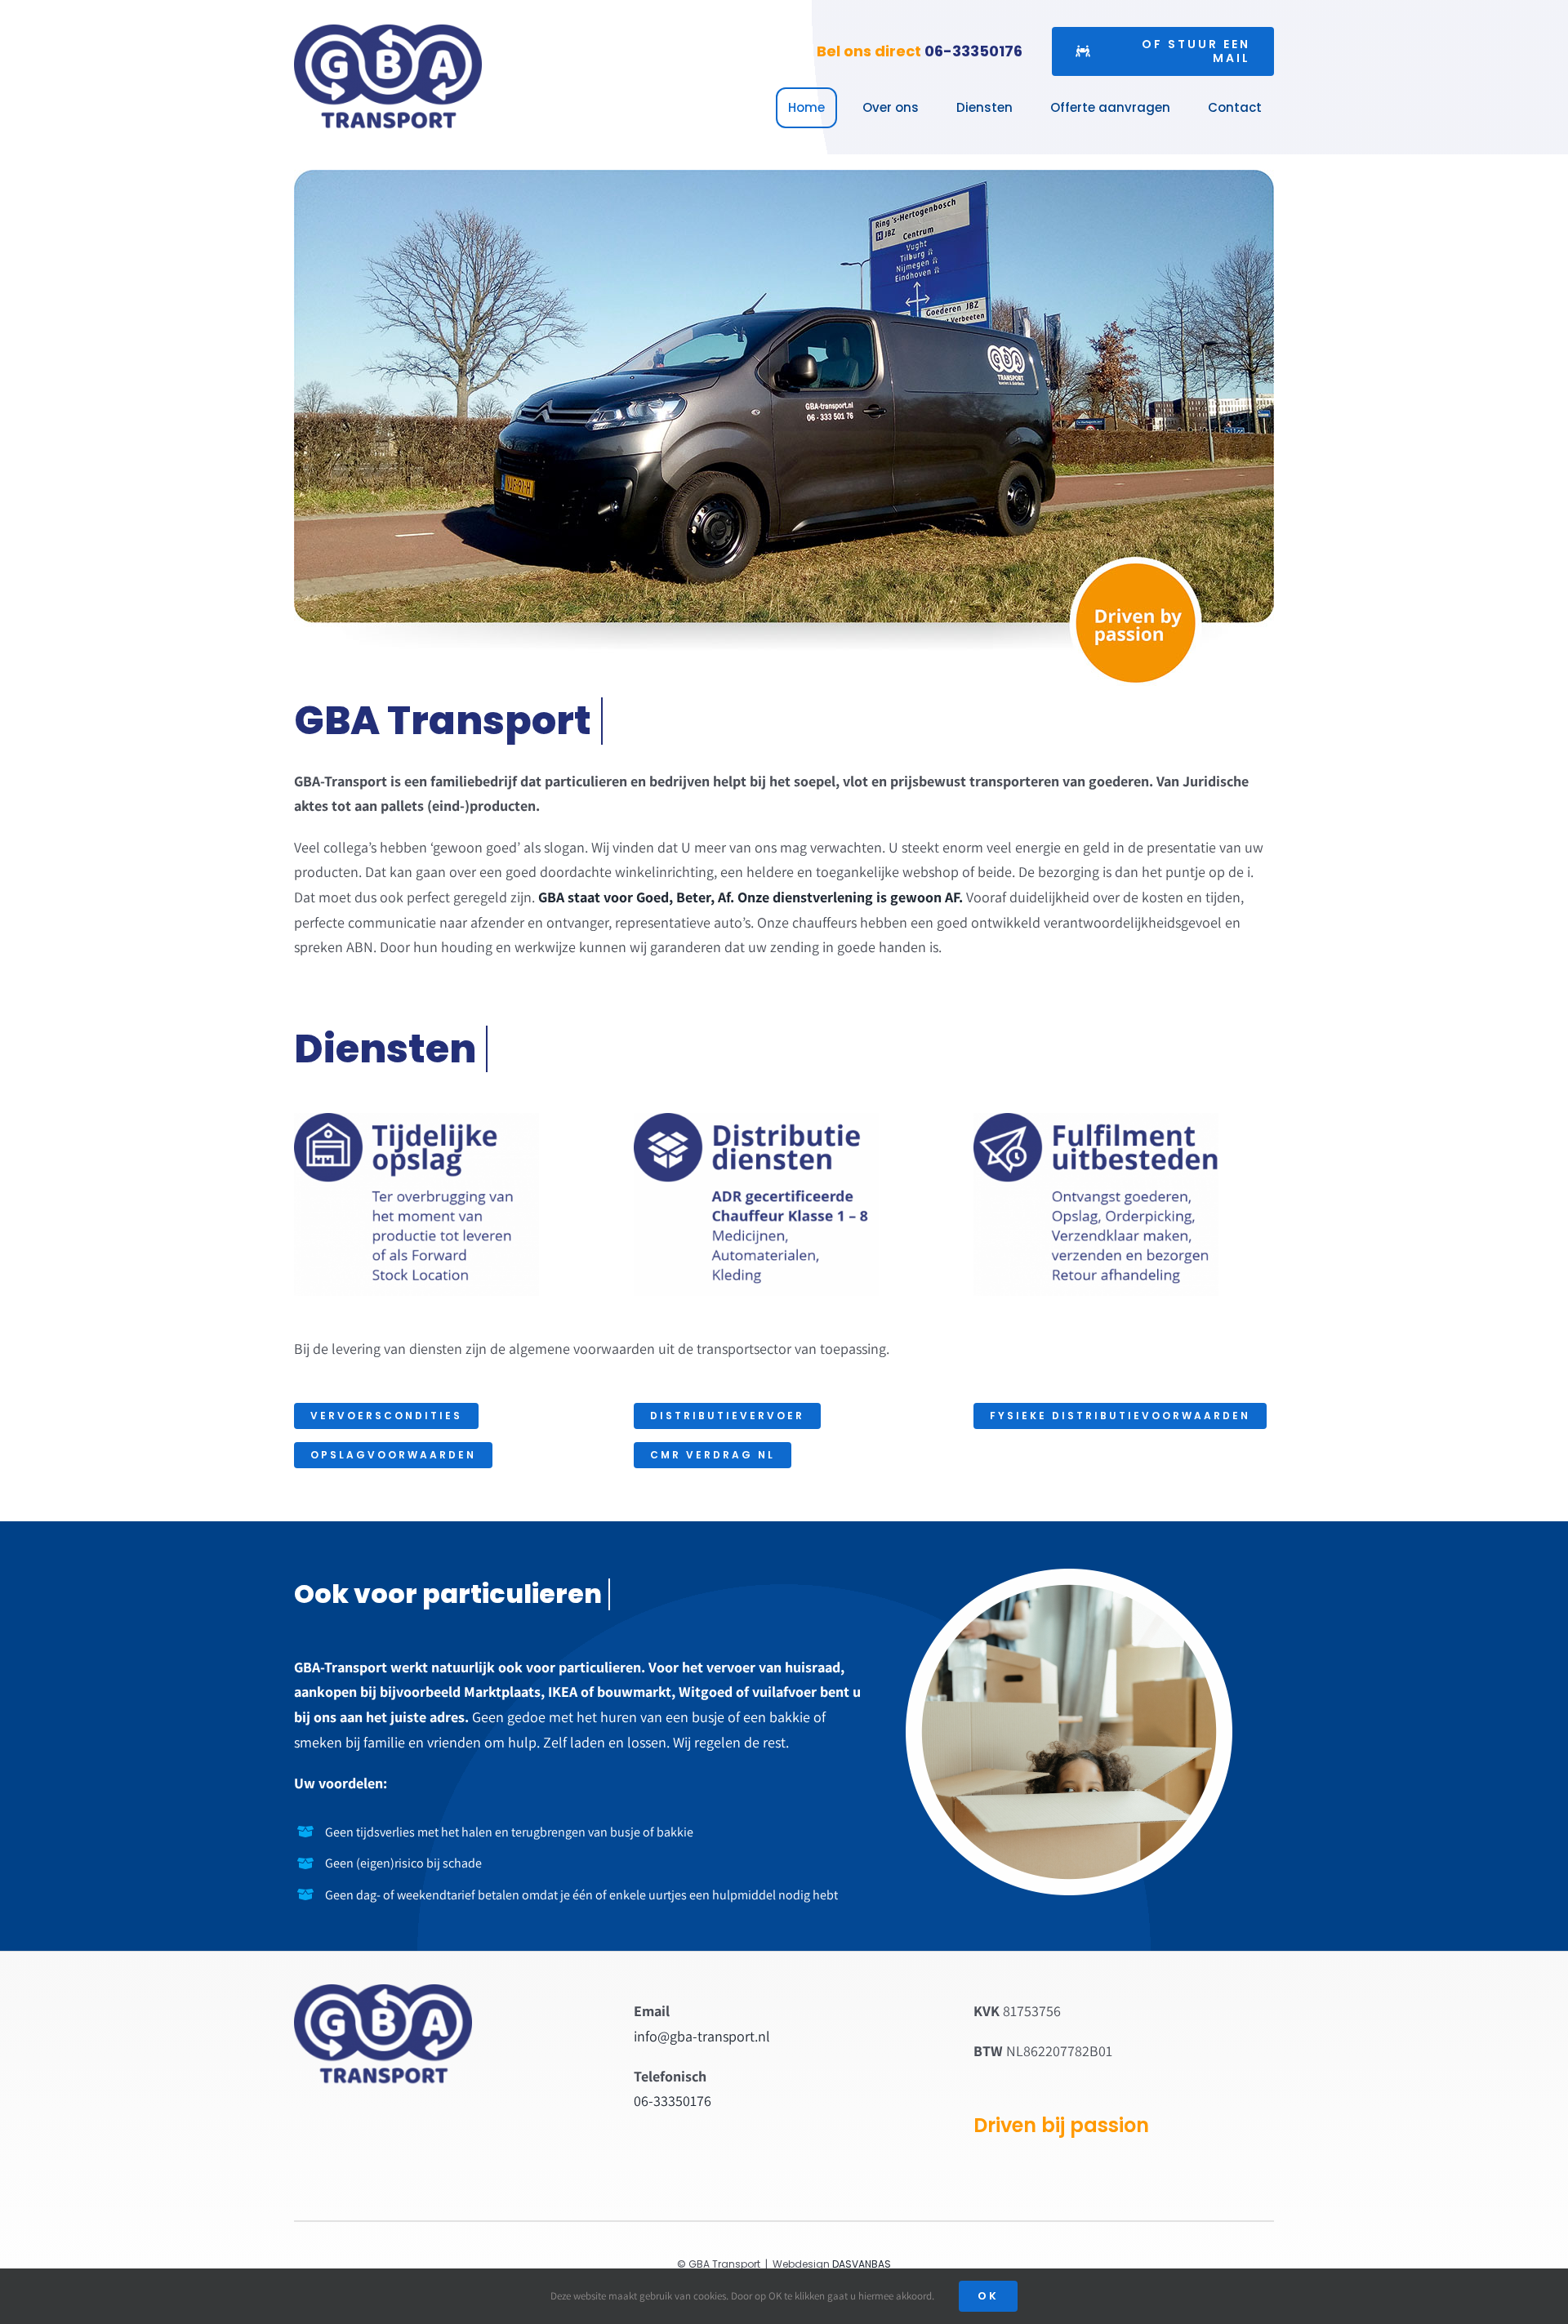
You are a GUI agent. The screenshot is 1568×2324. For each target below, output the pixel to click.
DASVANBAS (862, 2264)
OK (988, 2296)
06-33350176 (973, 51)
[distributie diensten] (756, 1120)
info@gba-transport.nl (702, 2036)
